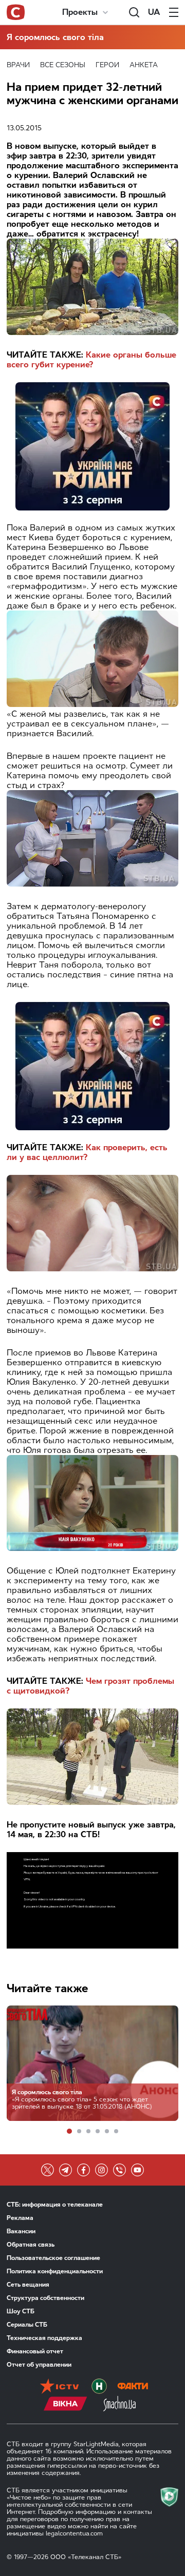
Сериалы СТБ (27, 2325)
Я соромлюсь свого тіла (55, 37)
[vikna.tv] (66, 2405)
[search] (134, 12)
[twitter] (48, 2170)
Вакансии (21, 2231)
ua (154, 12)
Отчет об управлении (39, 2365)
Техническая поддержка (44, 2338)
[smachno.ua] (119, 2405)
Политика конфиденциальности (55, 2271)
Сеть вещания (28, 2285)
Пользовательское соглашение (53, 2258)
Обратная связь (31, 2245)
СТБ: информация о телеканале (55, 2205)
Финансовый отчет (35, 2351)
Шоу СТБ (21, 2311)
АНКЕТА (144, 65)
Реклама (20, 2218)
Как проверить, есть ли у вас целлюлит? (87, 1152)
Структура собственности (45, 2298)
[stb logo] (16, 12)
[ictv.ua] (59, 2387)
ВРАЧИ (18, 65)
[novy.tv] (99, 2387)
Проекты (80, 12)
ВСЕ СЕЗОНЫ (63, 65)
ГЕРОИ (107, 65)
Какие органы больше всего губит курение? (91, 360)
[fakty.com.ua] (133, 2387)
